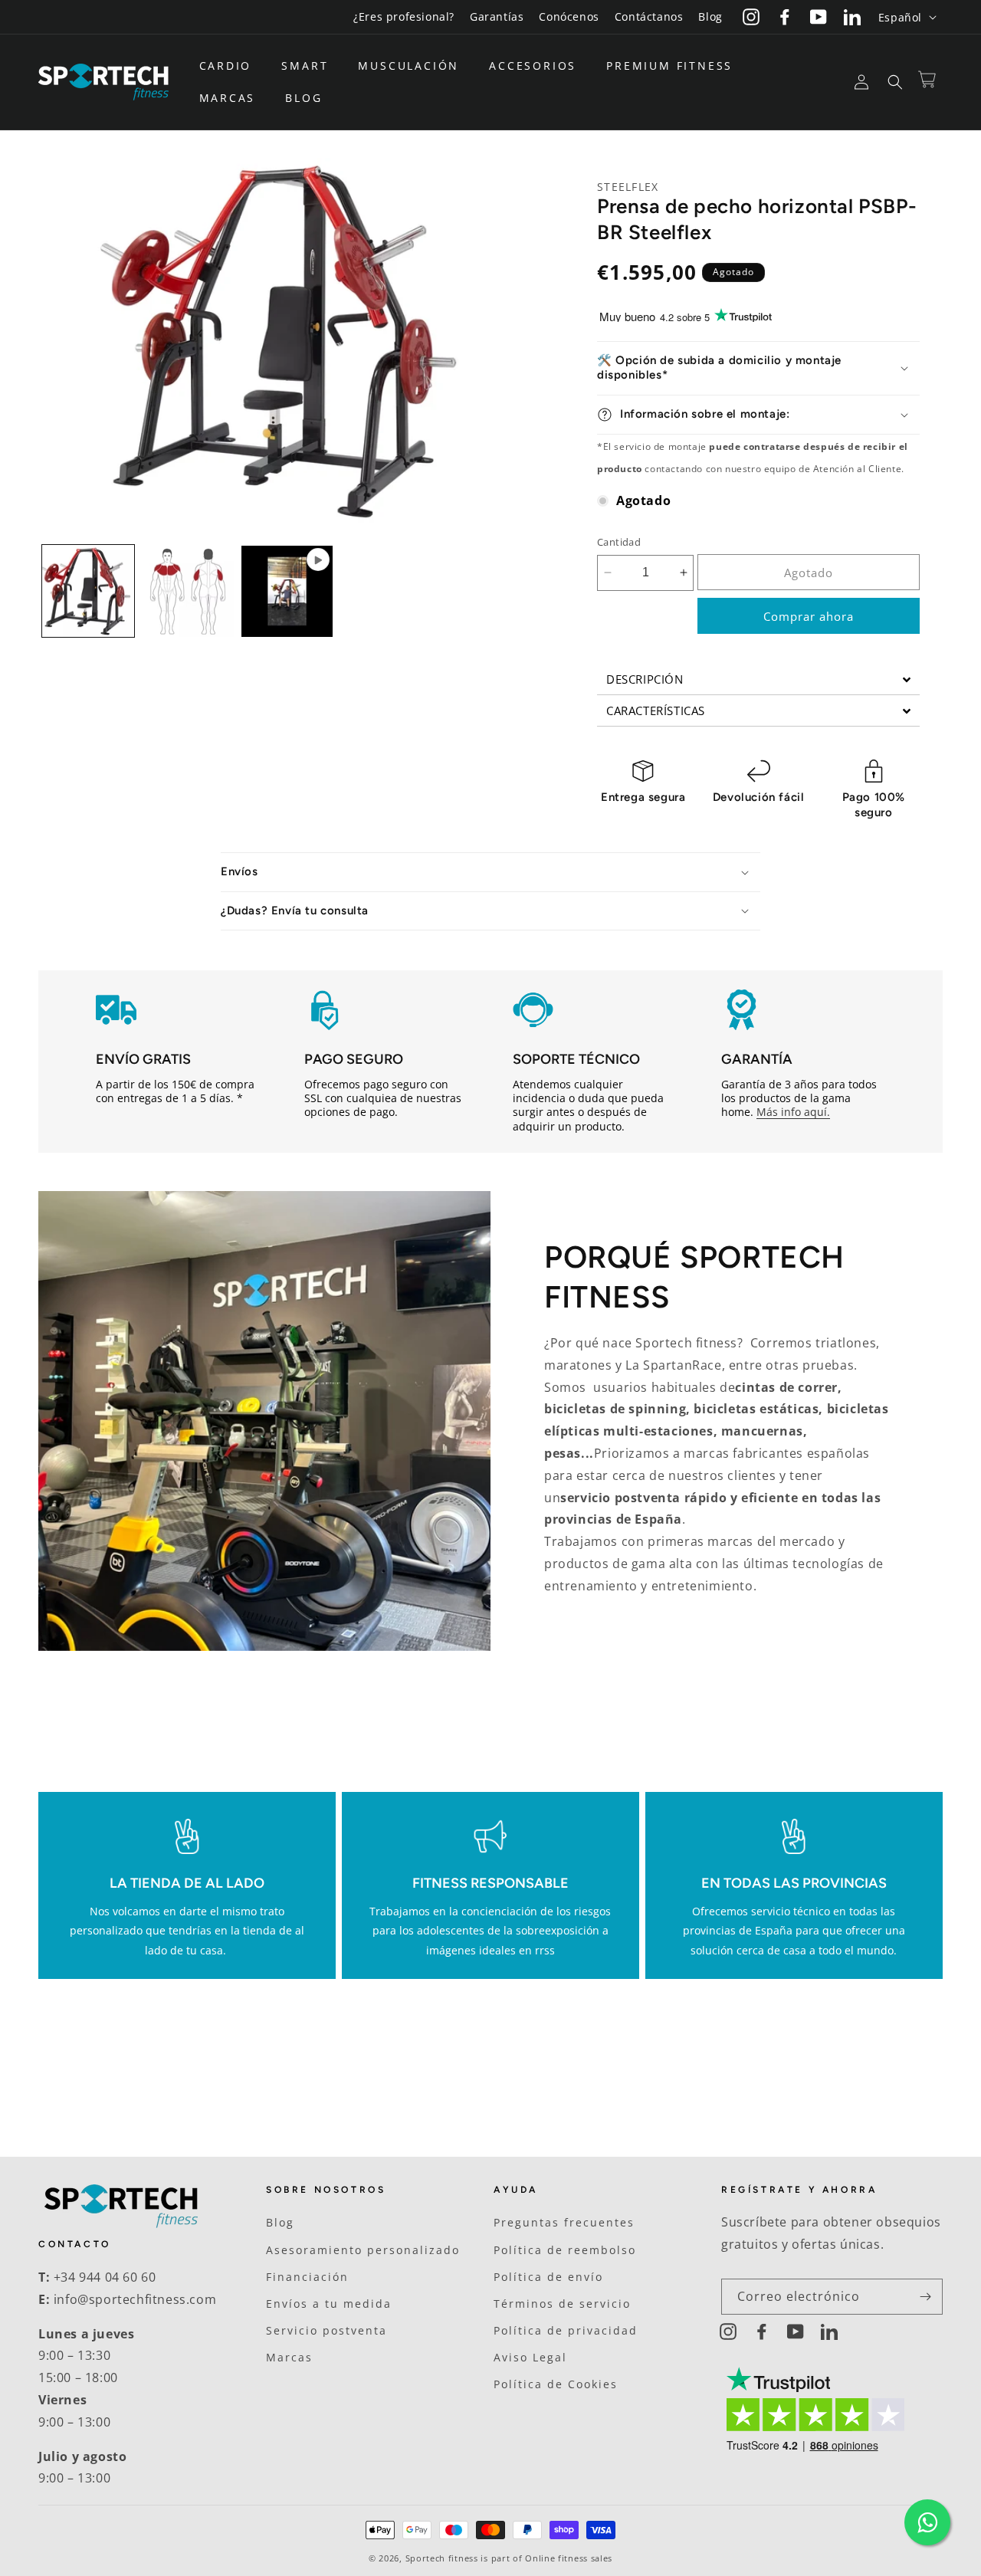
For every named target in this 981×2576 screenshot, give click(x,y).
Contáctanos (649, 16)
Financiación (307, 2277)
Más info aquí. (793, 1112)
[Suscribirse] (925, 2297)
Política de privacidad (566, 2330)
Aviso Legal (530, 2357)
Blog (710, 16)
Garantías (497, 16)
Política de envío (548, 2277)
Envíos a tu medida (329, 2304)
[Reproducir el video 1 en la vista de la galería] (287, 592)
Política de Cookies (556, 2384)
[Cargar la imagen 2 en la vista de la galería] (188, 592)
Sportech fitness (442, 2558)
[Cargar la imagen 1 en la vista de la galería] (88, 592)
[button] (231, 66)
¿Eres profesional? (404, 16)
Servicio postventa (326, 2330)
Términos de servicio (562, 2304)
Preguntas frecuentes (564, 2222)
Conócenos (569, 16)
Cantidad (619, 542)
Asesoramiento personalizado (363, 2250)
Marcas (289, 2357)
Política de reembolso (565, 2250)
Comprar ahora (809, 616)
